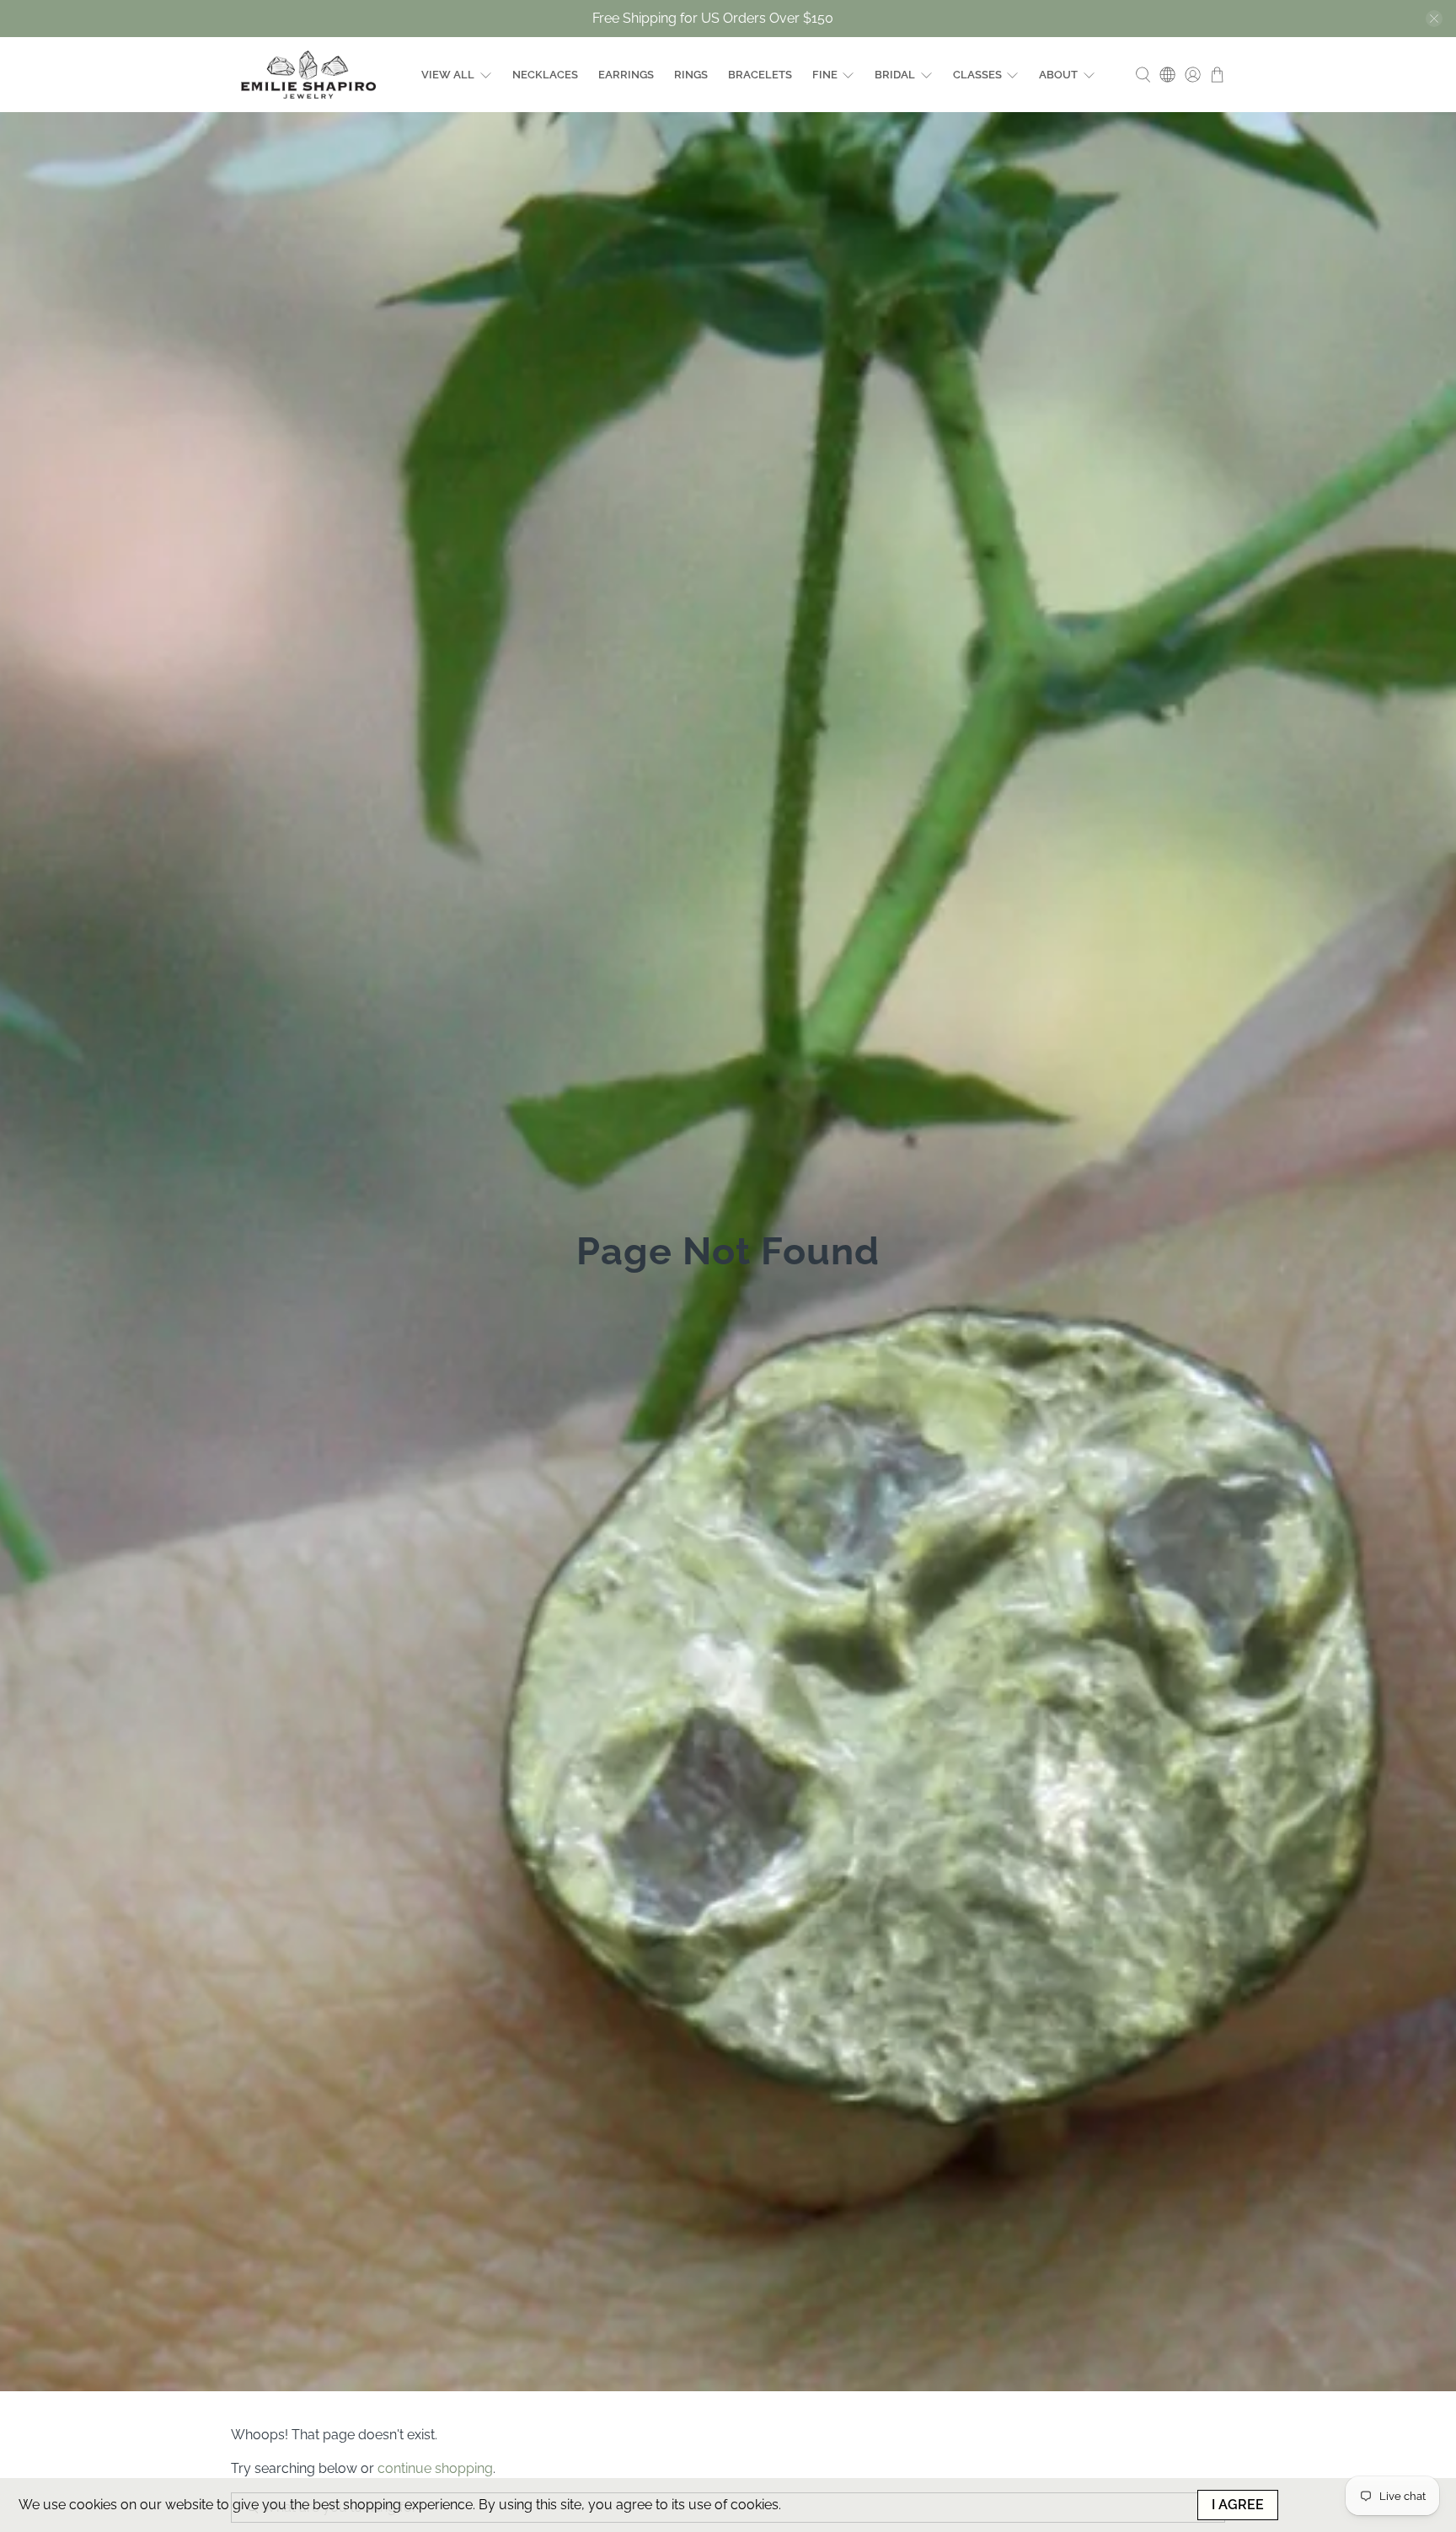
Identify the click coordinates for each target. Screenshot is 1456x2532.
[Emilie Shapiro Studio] (308, 75)
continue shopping (435, 2468)
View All (448, 75)
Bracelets (760, 75)
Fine (825, 75)
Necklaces (545, 75)
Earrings (626, 75)
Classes (977, 75)
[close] (1434, 19)
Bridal (895, 75)
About (1058, 75)
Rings (691, 75)
